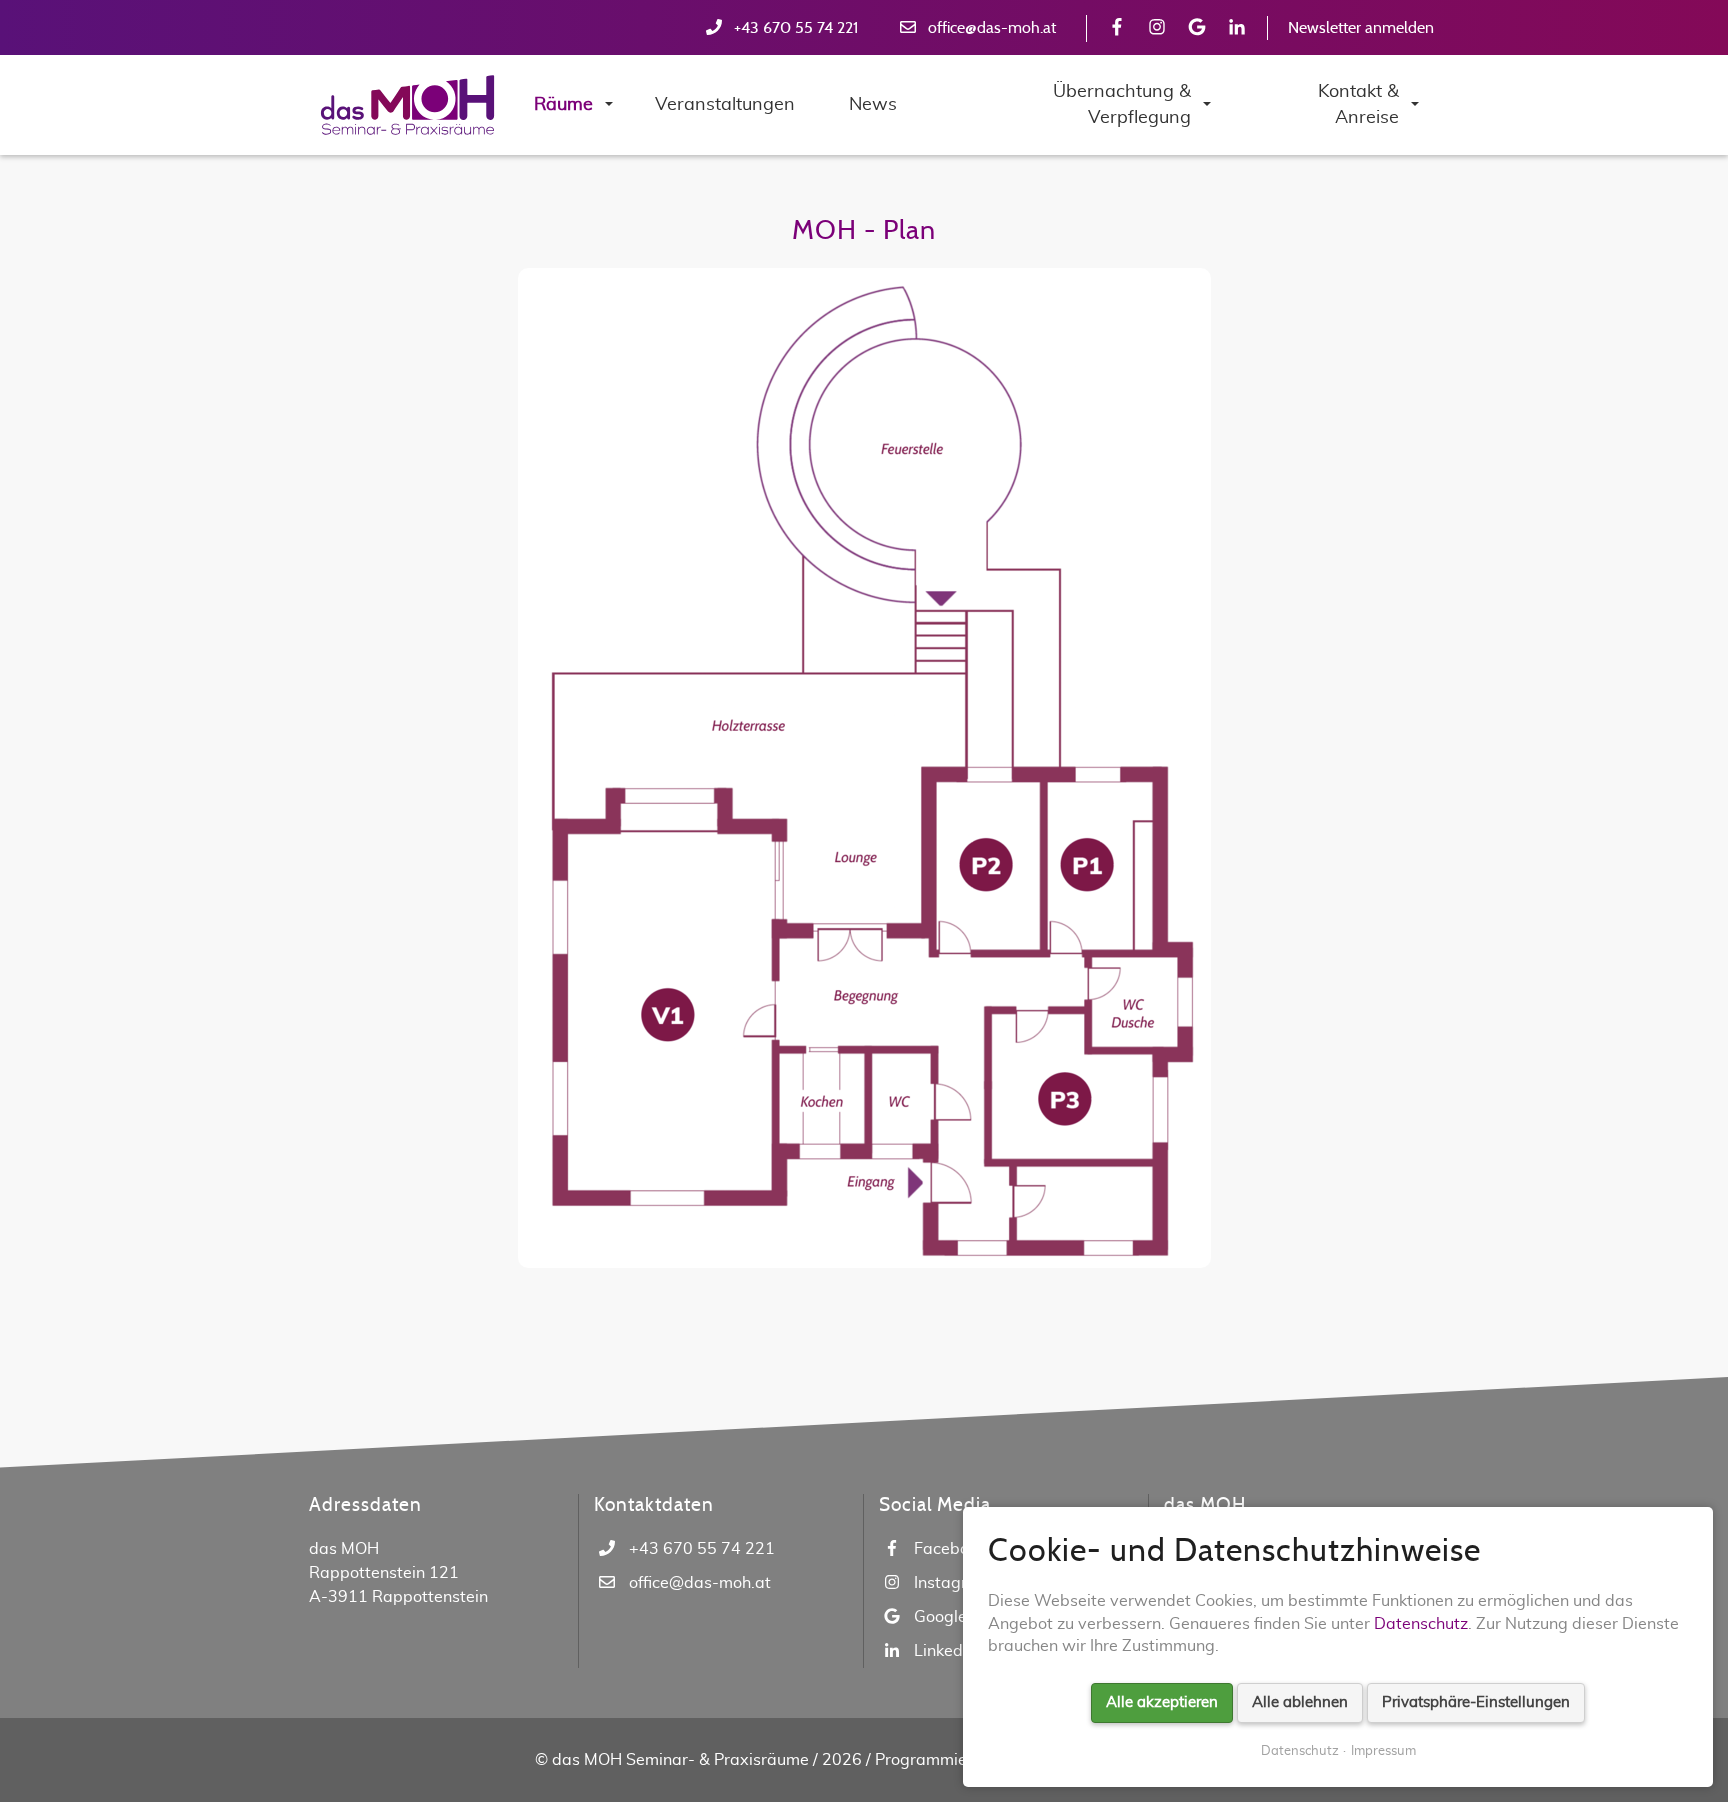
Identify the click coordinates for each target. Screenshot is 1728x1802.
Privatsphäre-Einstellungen (1476, 1702)
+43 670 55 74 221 (796, 28)
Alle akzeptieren (1162, 1702)
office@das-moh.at (992, 28)
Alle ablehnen (1300, 1702)
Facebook (950, 1549)
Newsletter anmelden (1361, 28)
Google (940, 1617)
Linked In (947, 1651)
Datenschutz (1421, 1624)
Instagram (952, 1583)
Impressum (1383, 1751)
